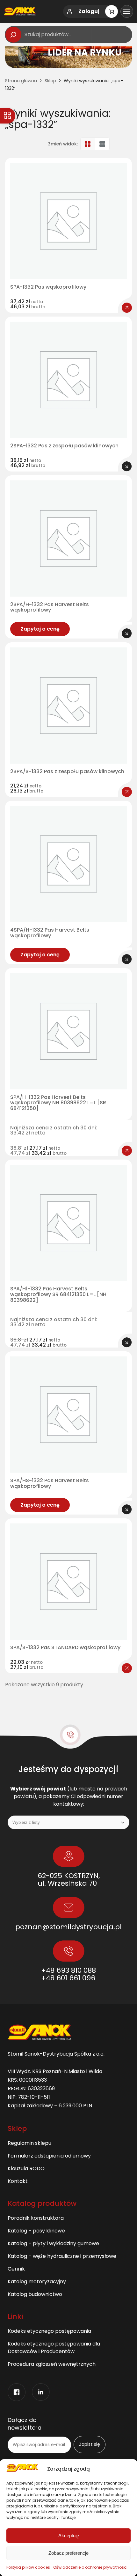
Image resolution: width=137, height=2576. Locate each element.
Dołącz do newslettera (25, 2424)
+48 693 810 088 (68, 1970)
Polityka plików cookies (28, 2567)
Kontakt (18, 2181)
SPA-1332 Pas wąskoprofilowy (48, 287)
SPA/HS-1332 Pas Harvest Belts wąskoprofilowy (50, 1483)
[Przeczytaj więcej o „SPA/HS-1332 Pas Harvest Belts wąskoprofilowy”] (127, 1509)
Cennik (16, 2269)
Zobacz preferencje (68, 2553)
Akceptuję (69, 2536)
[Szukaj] (13, 35)
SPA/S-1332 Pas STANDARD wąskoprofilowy (65, 1648)
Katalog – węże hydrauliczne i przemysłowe (62, 2256)
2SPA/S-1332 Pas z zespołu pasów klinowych (67, 772)
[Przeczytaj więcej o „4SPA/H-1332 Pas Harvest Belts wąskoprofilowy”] (127, 959)
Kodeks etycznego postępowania (49, 2331)
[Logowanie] (69, 11)
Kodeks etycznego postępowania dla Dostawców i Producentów (54, 2348)
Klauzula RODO (26, 2168)
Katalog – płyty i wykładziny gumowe (53, 2243)
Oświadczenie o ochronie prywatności (90, 2567)
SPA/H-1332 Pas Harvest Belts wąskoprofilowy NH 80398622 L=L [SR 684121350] (58, 1103)
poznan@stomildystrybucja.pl (68, 1927)
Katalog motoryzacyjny (37, 2282)
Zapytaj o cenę (40, 629)
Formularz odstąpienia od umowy (49, 2156)
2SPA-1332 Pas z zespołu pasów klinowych (64, 446)
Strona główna (21, 81)
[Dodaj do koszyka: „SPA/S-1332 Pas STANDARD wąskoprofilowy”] (127, 1668)
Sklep (50, 81)
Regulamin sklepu (29, 2143)
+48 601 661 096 (68, 1978)
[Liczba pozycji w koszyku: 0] (112, 11)
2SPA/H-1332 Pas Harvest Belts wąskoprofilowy (50, 607)
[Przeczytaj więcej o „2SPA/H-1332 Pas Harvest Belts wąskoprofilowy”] (127, 633)
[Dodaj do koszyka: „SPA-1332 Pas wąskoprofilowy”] (127, 308)
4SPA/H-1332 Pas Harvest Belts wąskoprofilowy (50, 933)
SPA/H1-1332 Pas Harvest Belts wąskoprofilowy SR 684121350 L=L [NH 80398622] (58, 1294)
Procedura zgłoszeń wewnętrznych (52, 2364)
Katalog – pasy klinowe (36, 2231)
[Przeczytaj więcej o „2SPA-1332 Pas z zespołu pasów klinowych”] (127, 466)
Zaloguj (89, 11)
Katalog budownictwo (35, 2294)
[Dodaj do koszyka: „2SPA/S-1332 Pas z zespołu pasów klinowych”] (127, 792)
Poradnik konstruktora (36, 2218)
